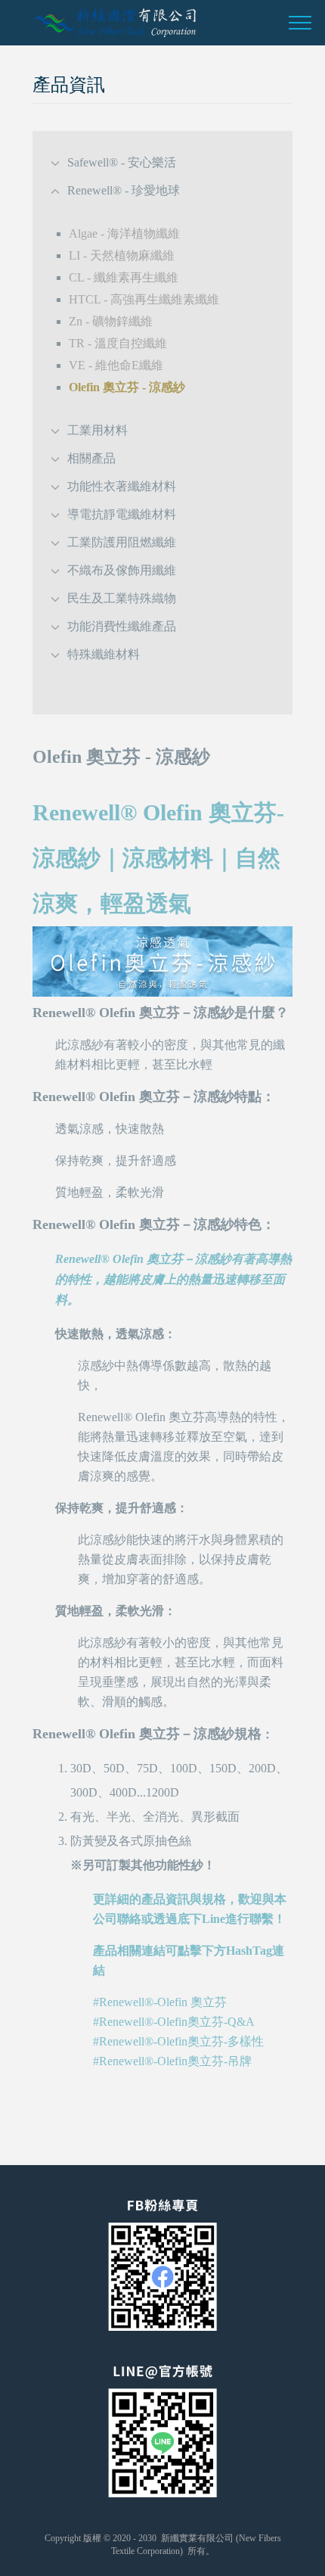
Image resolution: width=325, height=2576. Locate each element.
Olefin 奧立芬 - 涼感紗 (127, 387)
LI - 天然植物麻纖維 (122, 255)
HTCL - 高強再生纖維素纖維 (144, 299)
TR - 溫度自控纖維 (118, 343)
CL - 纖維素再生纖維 (124, 277)
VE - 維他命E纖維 (116, 365)
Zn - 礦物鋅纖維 (111, 321)
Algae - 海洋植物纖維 (124, 233)
